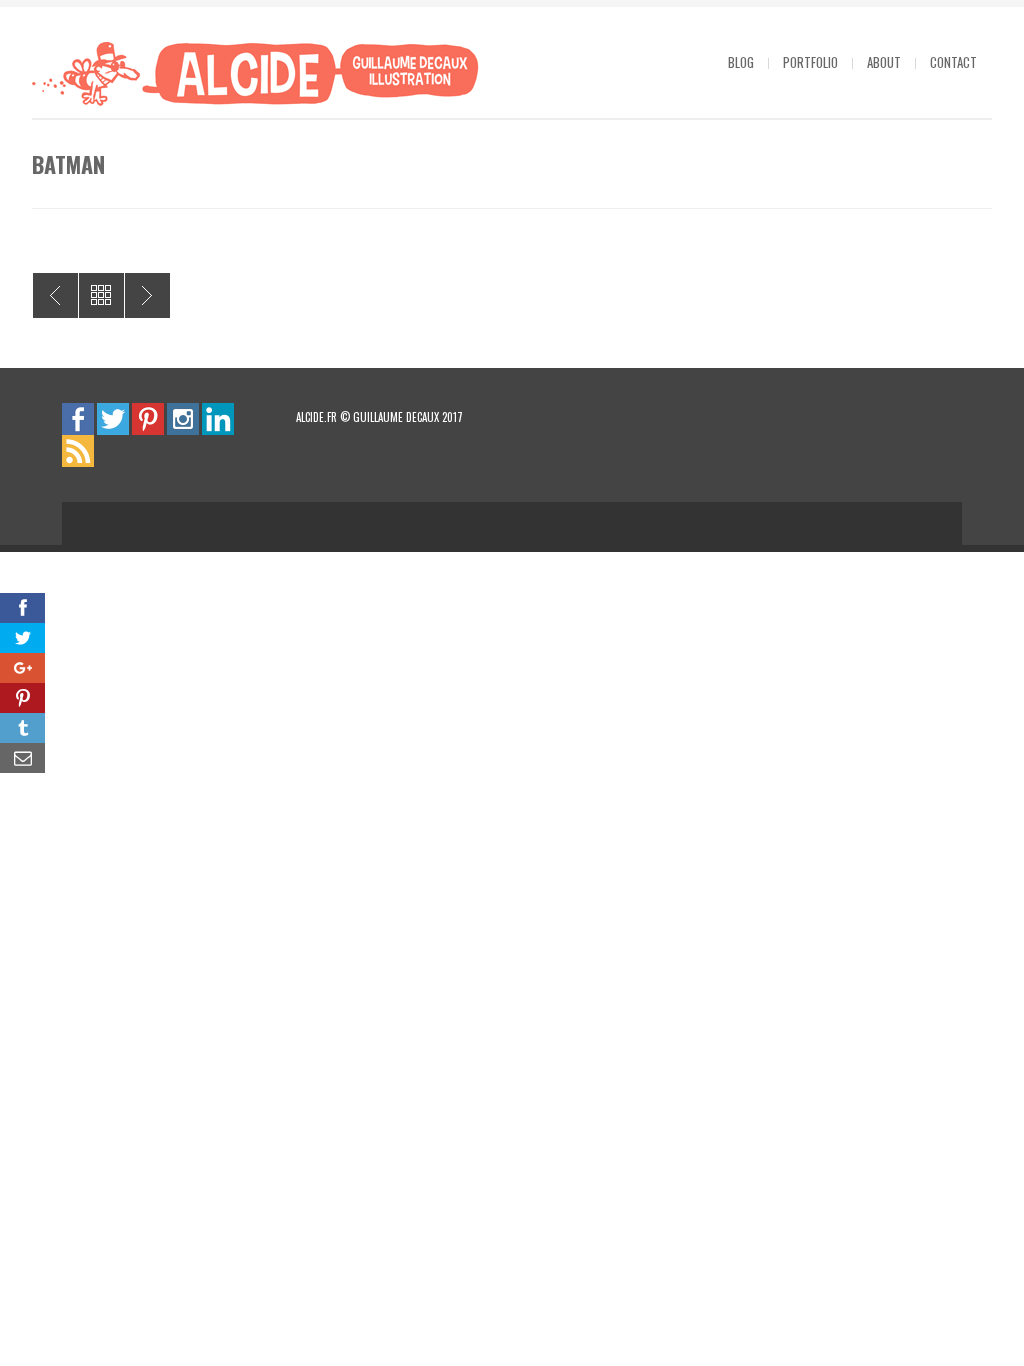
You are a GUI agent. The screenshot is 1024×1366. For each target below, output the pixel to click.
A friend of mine (147, 295)
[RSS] (78, 450)
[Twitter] (113, 418)
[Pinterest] (148, 418)
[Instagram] (183, 418)
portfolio (810, 62)
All (101, 295)
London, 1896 (55, 295)
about (884, 62)
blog (741, 62)
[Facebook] (78, 418)
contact (953, 62)
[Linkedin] (218, 418)
